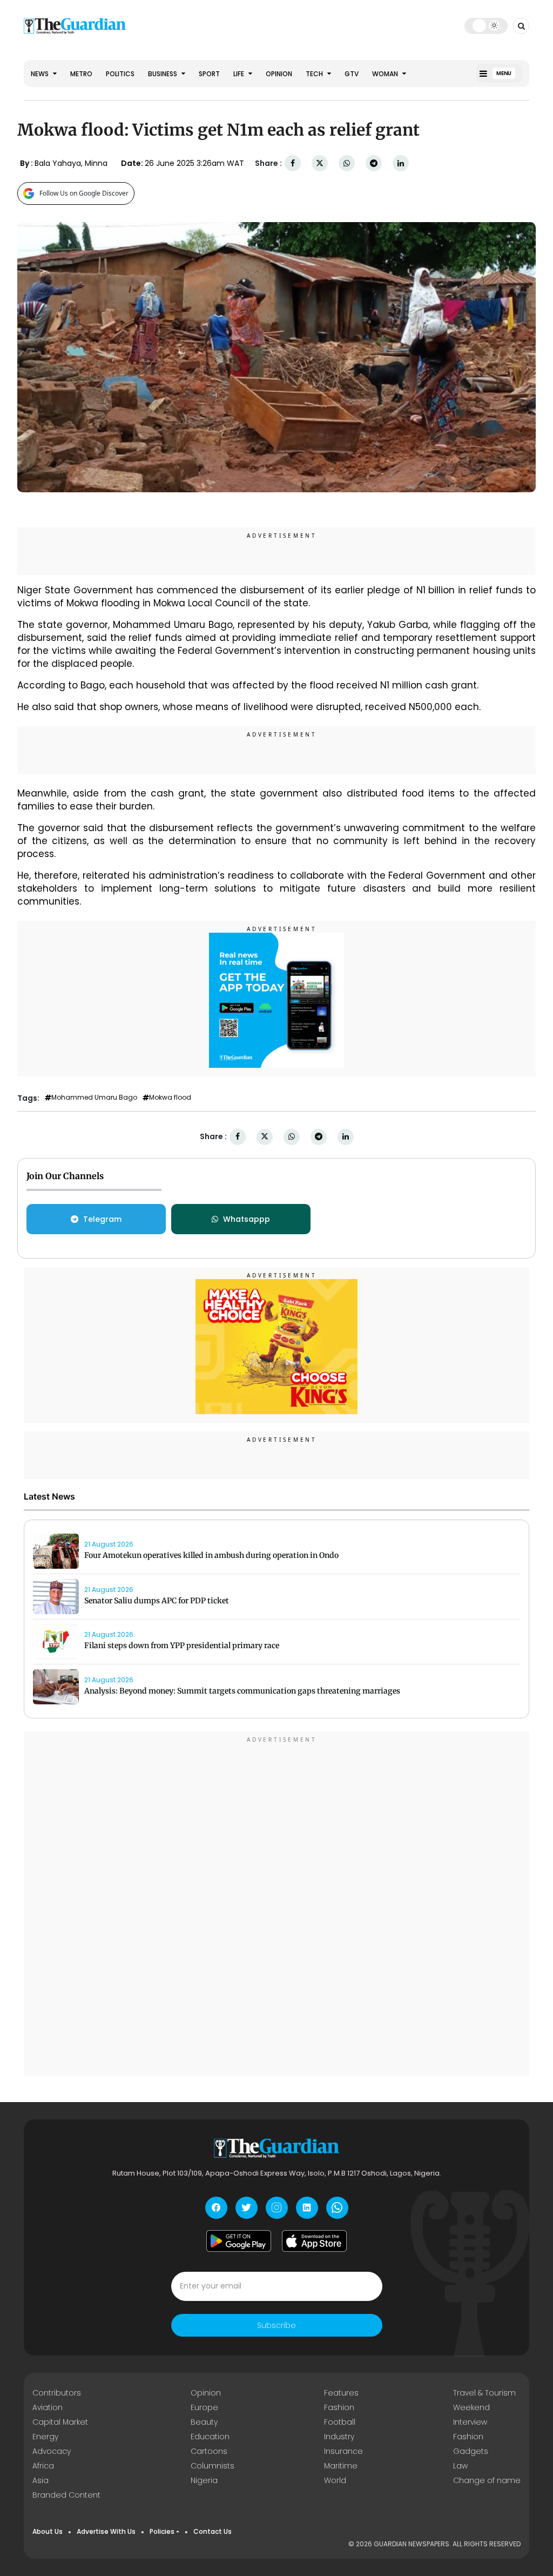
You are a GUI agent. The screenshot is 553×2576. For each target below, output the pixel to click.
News (41, 74)
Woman (386, 74)
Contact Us (213, 2531)
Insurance (343, 2451)
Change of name (487, 2480)
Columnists (213, 2466)
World (335, 2480)
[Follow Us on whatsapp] (337, 2208)
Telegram (102, 1219)
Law (460, 2466)
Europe (204, 2407)
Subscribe (276, 2325)
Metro (81, 74)
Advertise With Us (106, 2531)
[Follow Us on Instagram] (277, 2208)
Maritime (341, 2466)
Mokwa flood (170, 1098)
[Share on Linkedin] (401, 163)
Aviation (48, 2407)
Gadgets (471, 2451)
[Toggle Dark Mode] (486, 25)
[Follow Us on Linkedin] (307, 2208)
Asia (41, 2480)
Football (340, 2422)
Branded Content (66, 2495)
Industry (339, 2437)
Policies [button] (162, 2531)
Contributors (57, 2393)
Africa (43, 2466)
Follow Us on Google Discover (84, 193)
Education (210, 2437)
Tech (315, 74)
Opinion (279, 74)
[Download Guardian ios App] (314, 2241)
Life (240, 74)
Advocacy (52, 2451)
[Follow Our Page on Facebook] (216, 2208)
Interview (470, 2422)
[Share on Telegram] (374, 163)
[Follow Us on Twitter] (247, 2208)
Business (163, 74)
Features (341, 2393)
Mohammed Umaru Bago (94, 1098)
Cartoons (209, 2451)
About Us (48, 2531)
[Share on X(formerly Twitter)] (320, 163)
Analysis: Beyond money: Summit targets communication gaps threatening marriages (242, 1691)
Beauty (204, 2422)
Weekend (471, 2407)
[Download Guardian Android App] (239, 2241)
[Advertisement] (276, 1905)
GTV (352, 74)
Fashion (339, 2407)
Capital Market (60, 2422)
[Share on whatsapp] (347, 163)
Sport (209, 74)
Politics (120, 74)
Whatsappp (247, 1219)
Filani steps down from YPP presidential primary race (182, 1645)
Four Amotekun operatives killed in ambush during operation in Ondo (211, 1555)
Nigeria (204, 2480)
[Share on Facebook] (293, 163)
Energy (45, 2437)
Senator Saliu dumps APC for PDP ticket (157, 1601)
